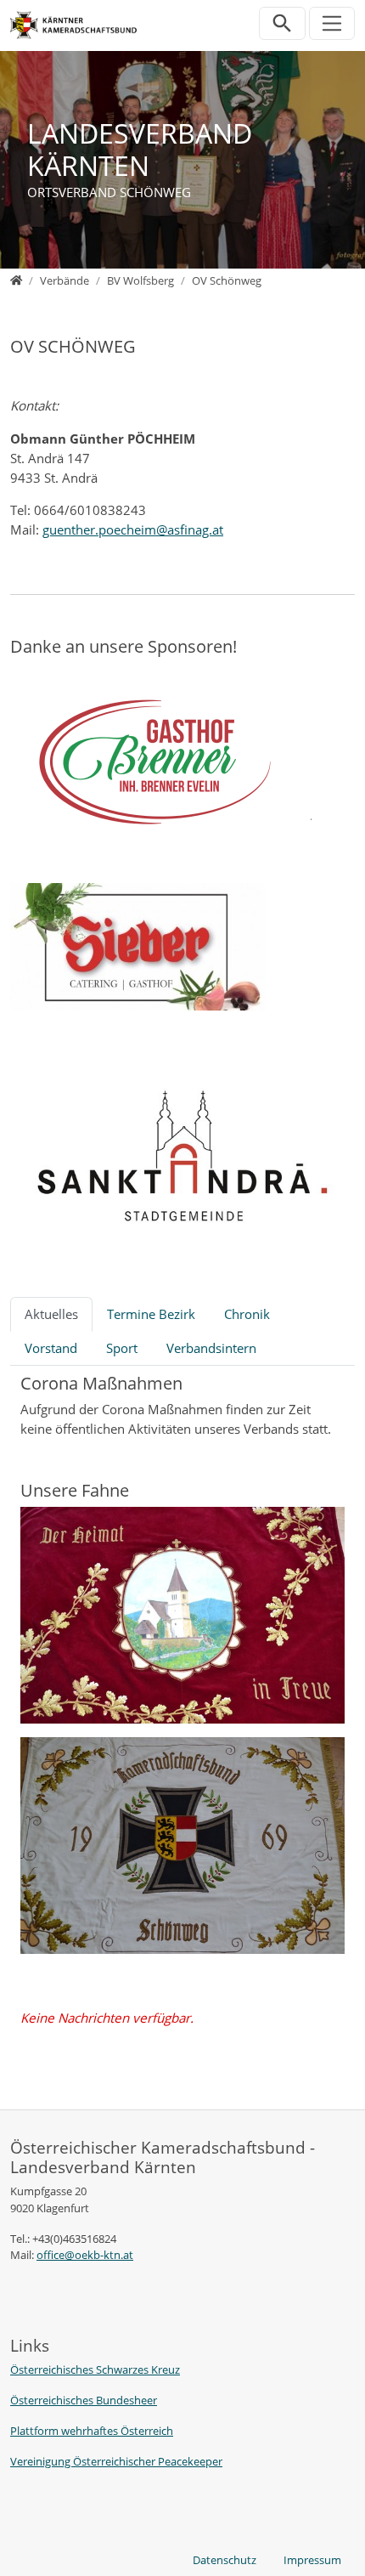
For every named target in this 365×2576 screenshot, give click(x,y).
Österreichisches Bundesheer (84, 2400)
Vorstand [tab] (51, 1348)
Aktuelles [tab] (51, 1314)
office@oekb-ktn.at (85, 2255)
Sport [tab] (122, 1348)
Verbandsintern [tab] (211, 1348)
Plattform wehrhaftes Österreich (92, 2431)
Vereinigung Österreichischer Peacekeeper (116, 2461)
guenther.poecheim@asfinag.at (133, 529)
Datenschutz (225, 2560)
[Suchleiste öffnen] (282, 23)
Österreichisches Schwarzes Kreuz (95, 2369)
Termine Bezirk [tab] (151, 1314)
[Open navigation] (332, 23)
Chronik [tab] (247, 1314)
